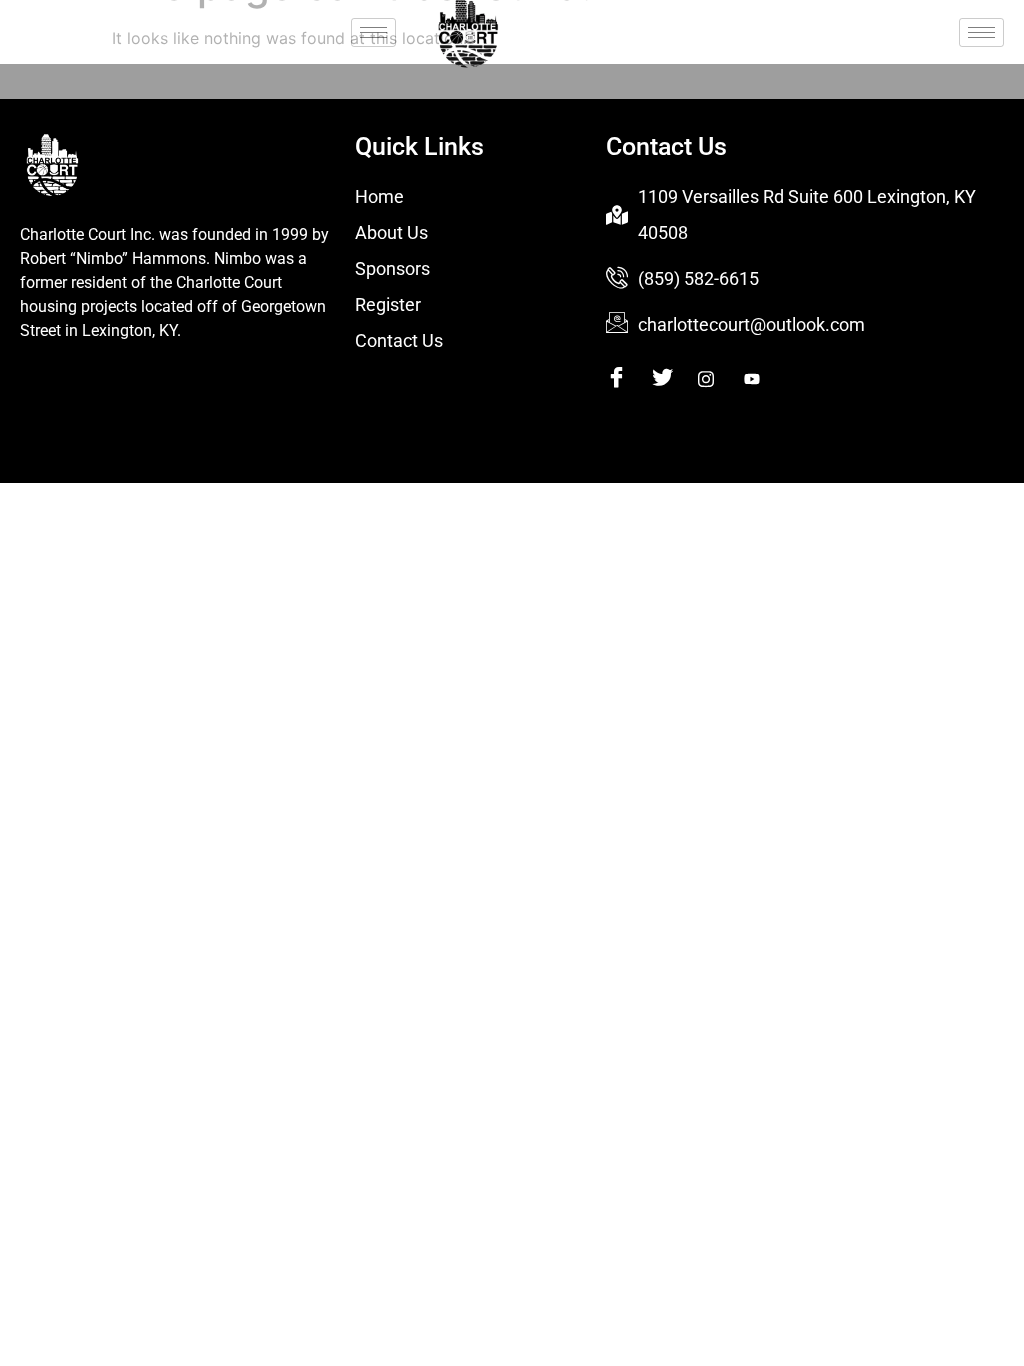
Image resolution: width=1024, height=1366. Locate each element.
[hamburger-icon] (373, 32)
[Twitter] (672, 378)
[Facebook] (626, 378)
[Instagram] (718, 378)
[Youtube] (764, 378)
